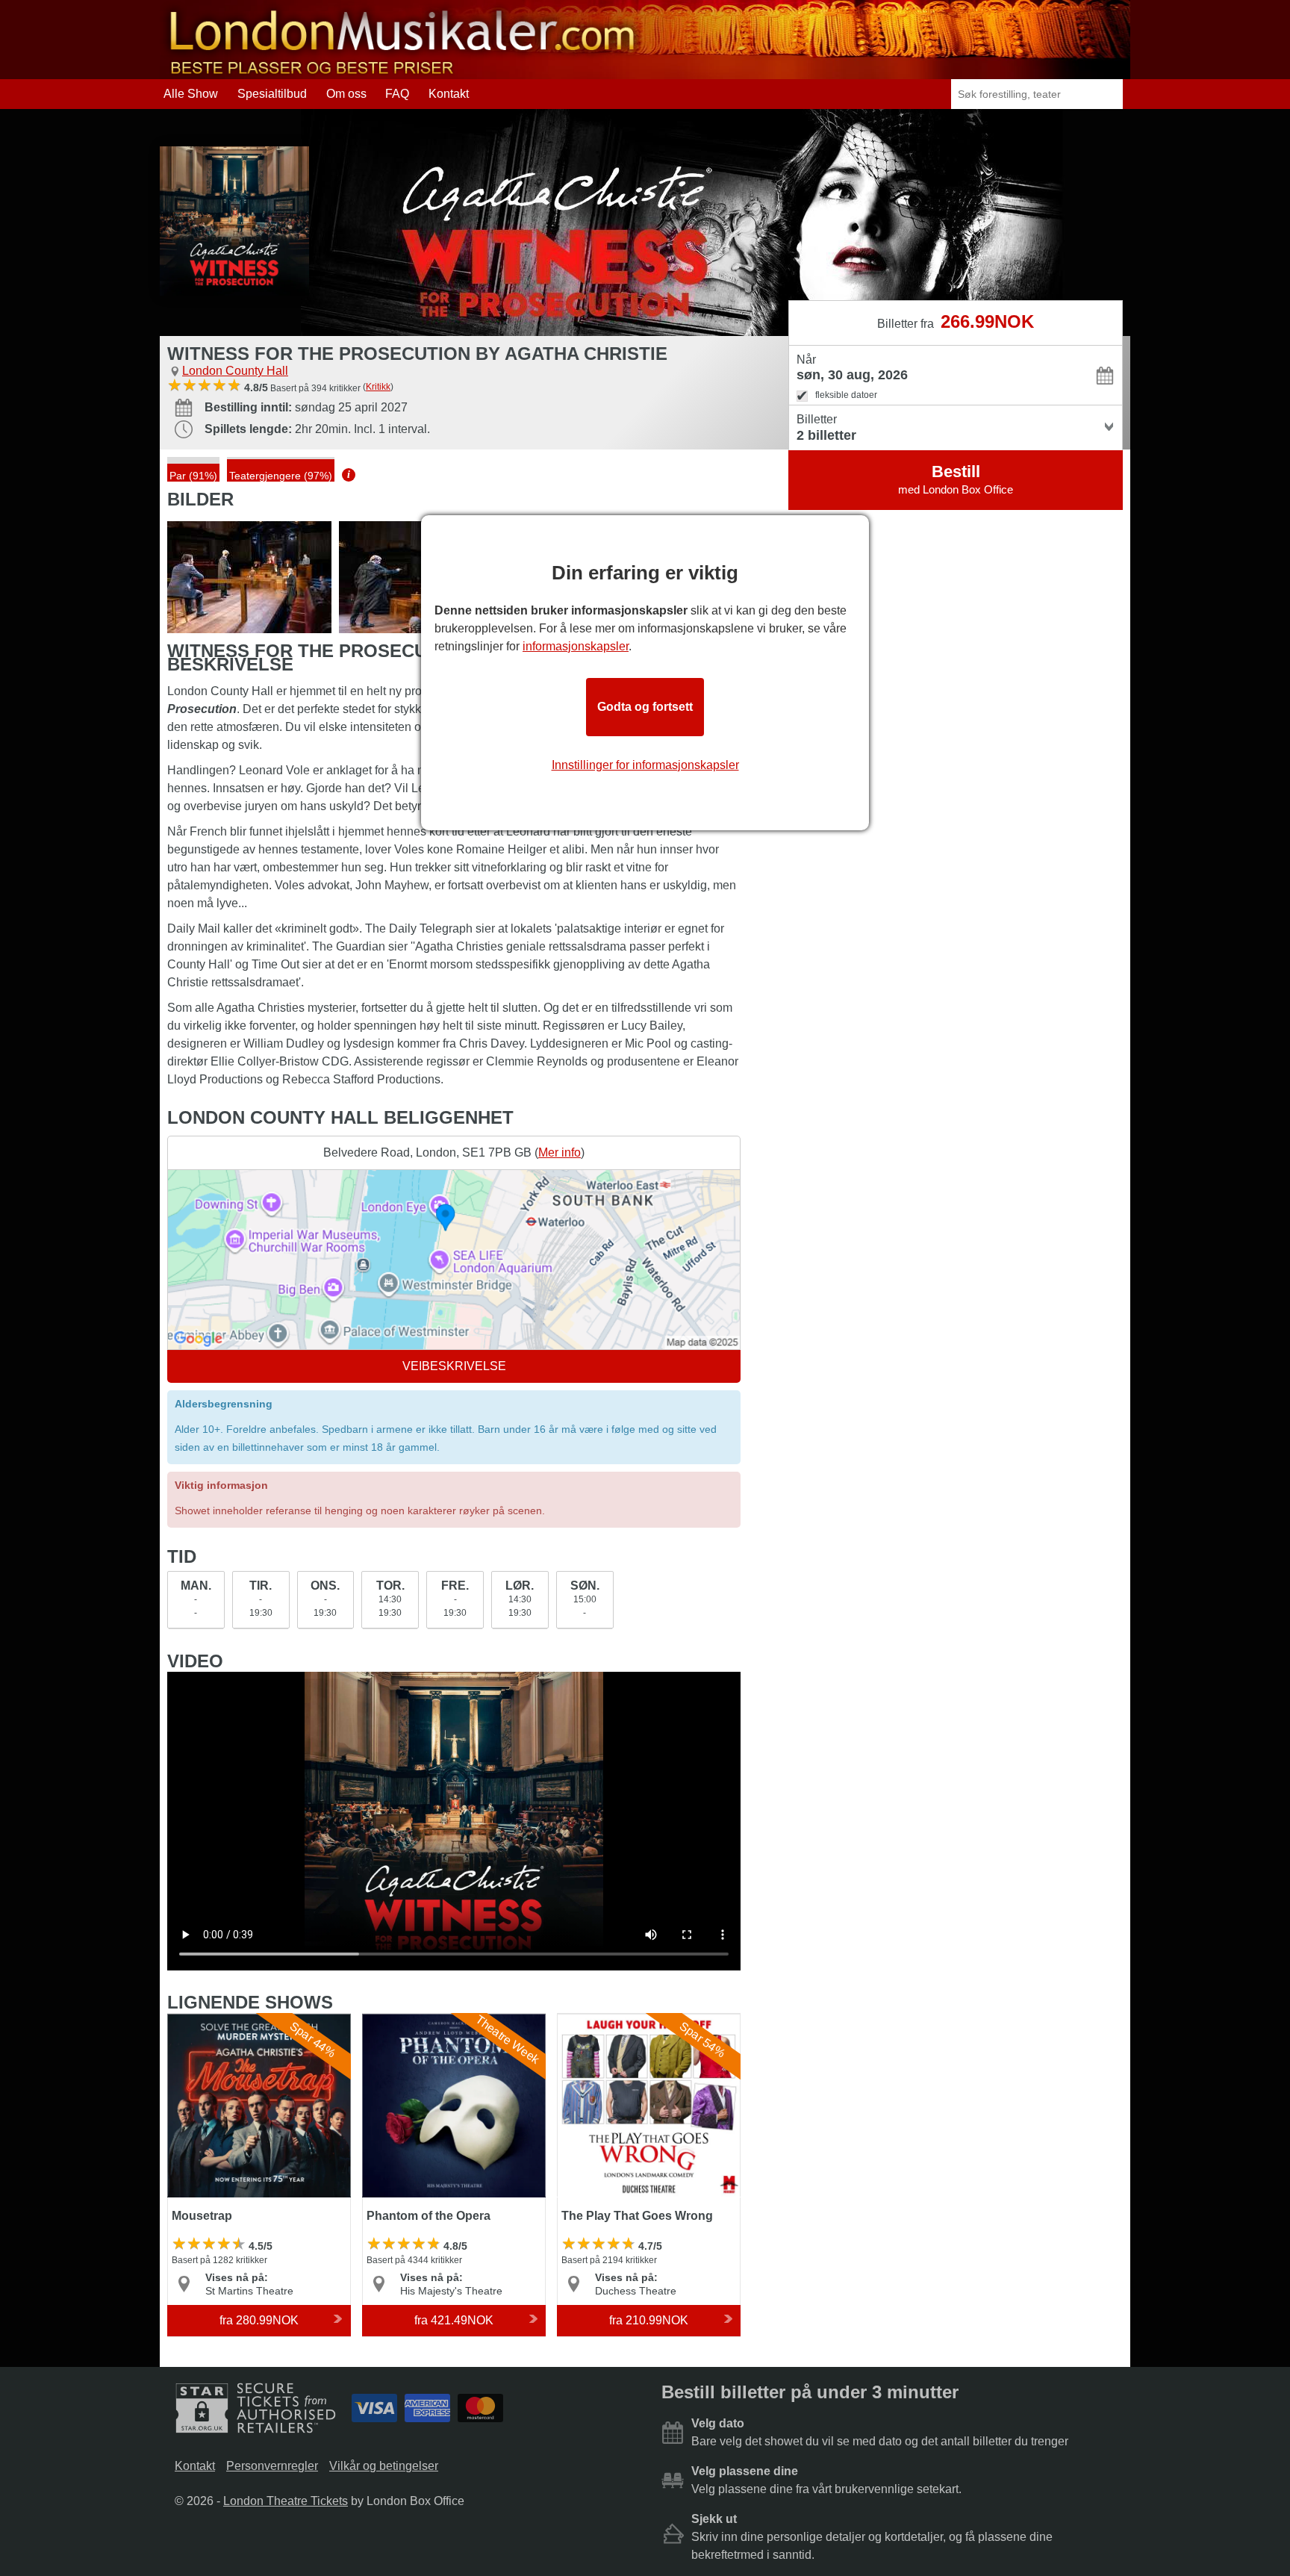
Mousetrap (196, 2020)
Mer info (560, 1152)
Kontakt (449, 94)
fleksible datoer (846, 395)
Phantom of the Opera (421, 2020)
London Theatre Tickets (286, 2501)
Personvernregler (272, 2466)
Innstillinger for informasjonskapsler (645, 765)
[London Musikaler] (402, 72)
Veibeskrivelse (454, 1366)
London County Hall (235, 371)
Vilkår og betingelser (384, 2466)
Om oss (346, 94)
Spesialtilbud (272, 94)
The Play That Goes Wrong (630, 2020)
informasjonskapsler (576, 646)
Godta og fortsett (645, 707)
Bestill (956, 479)
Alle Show (191, 94)
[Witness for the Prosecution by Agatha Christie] (249, 577)
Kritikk (378, 387)
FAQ (397, 94)
